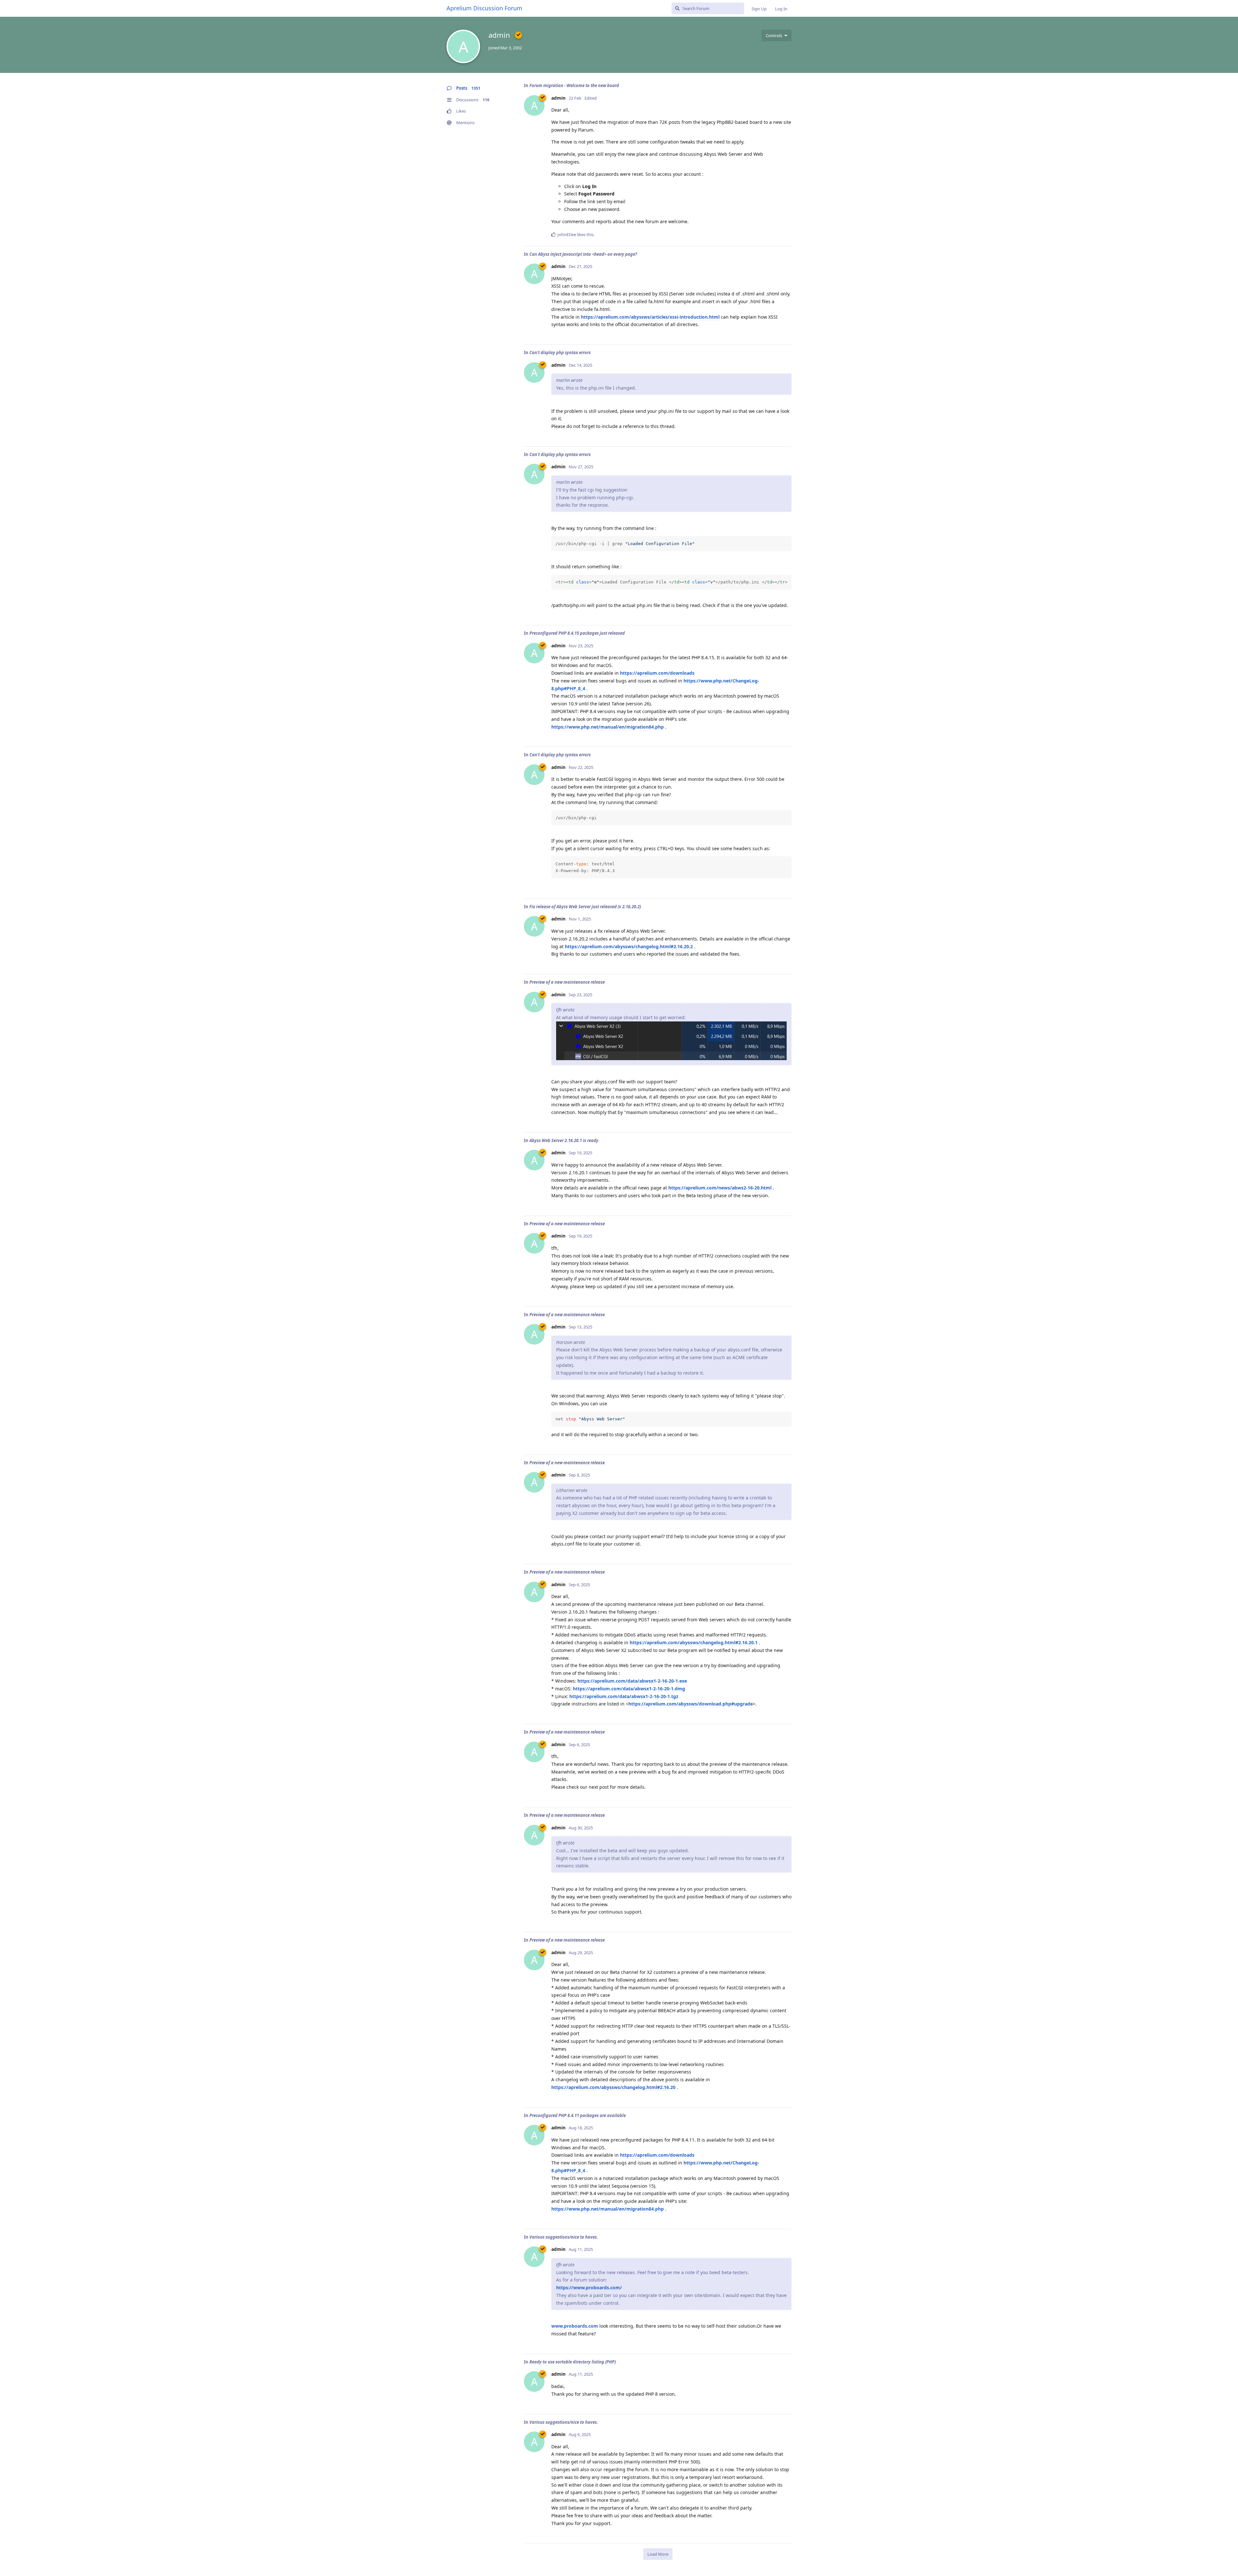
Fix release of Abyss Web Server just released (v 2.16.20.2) (585, 907)
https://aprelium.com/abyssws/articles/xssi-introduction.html (650, 317)
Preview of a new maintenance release (567, 982)
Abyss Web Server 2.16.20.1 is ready (564, 1140)
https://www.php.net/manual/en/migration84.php (608, 727)
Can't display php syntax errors (560, 353)
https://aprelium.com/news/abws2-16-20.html (720, 1188)
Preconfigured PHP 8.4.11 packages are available (578, 2115)
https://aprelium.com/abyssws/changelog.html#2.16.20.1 (694, 1642)
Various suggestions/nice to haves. (564, 2237)
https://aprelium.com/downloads (657, 673)
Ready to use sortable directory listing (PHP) (573, 2362)
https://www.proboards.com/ (589, 2288)
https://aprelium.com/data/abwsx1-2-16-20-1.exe (632, 1681)
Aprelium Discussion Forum (484, 8)
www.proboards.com (575, 2326)
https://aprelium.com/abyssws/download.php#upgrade (691, 1704)
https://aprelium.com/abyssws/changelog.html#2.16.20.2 (629, 946)
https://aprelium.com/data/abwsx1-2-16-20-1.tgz (624, 1696)
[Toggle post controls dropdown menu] (786, 234)
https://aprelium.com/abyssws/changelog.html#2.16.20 (613, 2087)
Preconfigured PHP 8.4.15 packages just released (577, 633)
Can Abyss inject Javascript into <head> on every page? (583, 254)
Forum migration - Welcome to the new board (574, 85)
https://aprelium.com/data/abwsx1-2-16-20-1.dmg (629, 1689)
